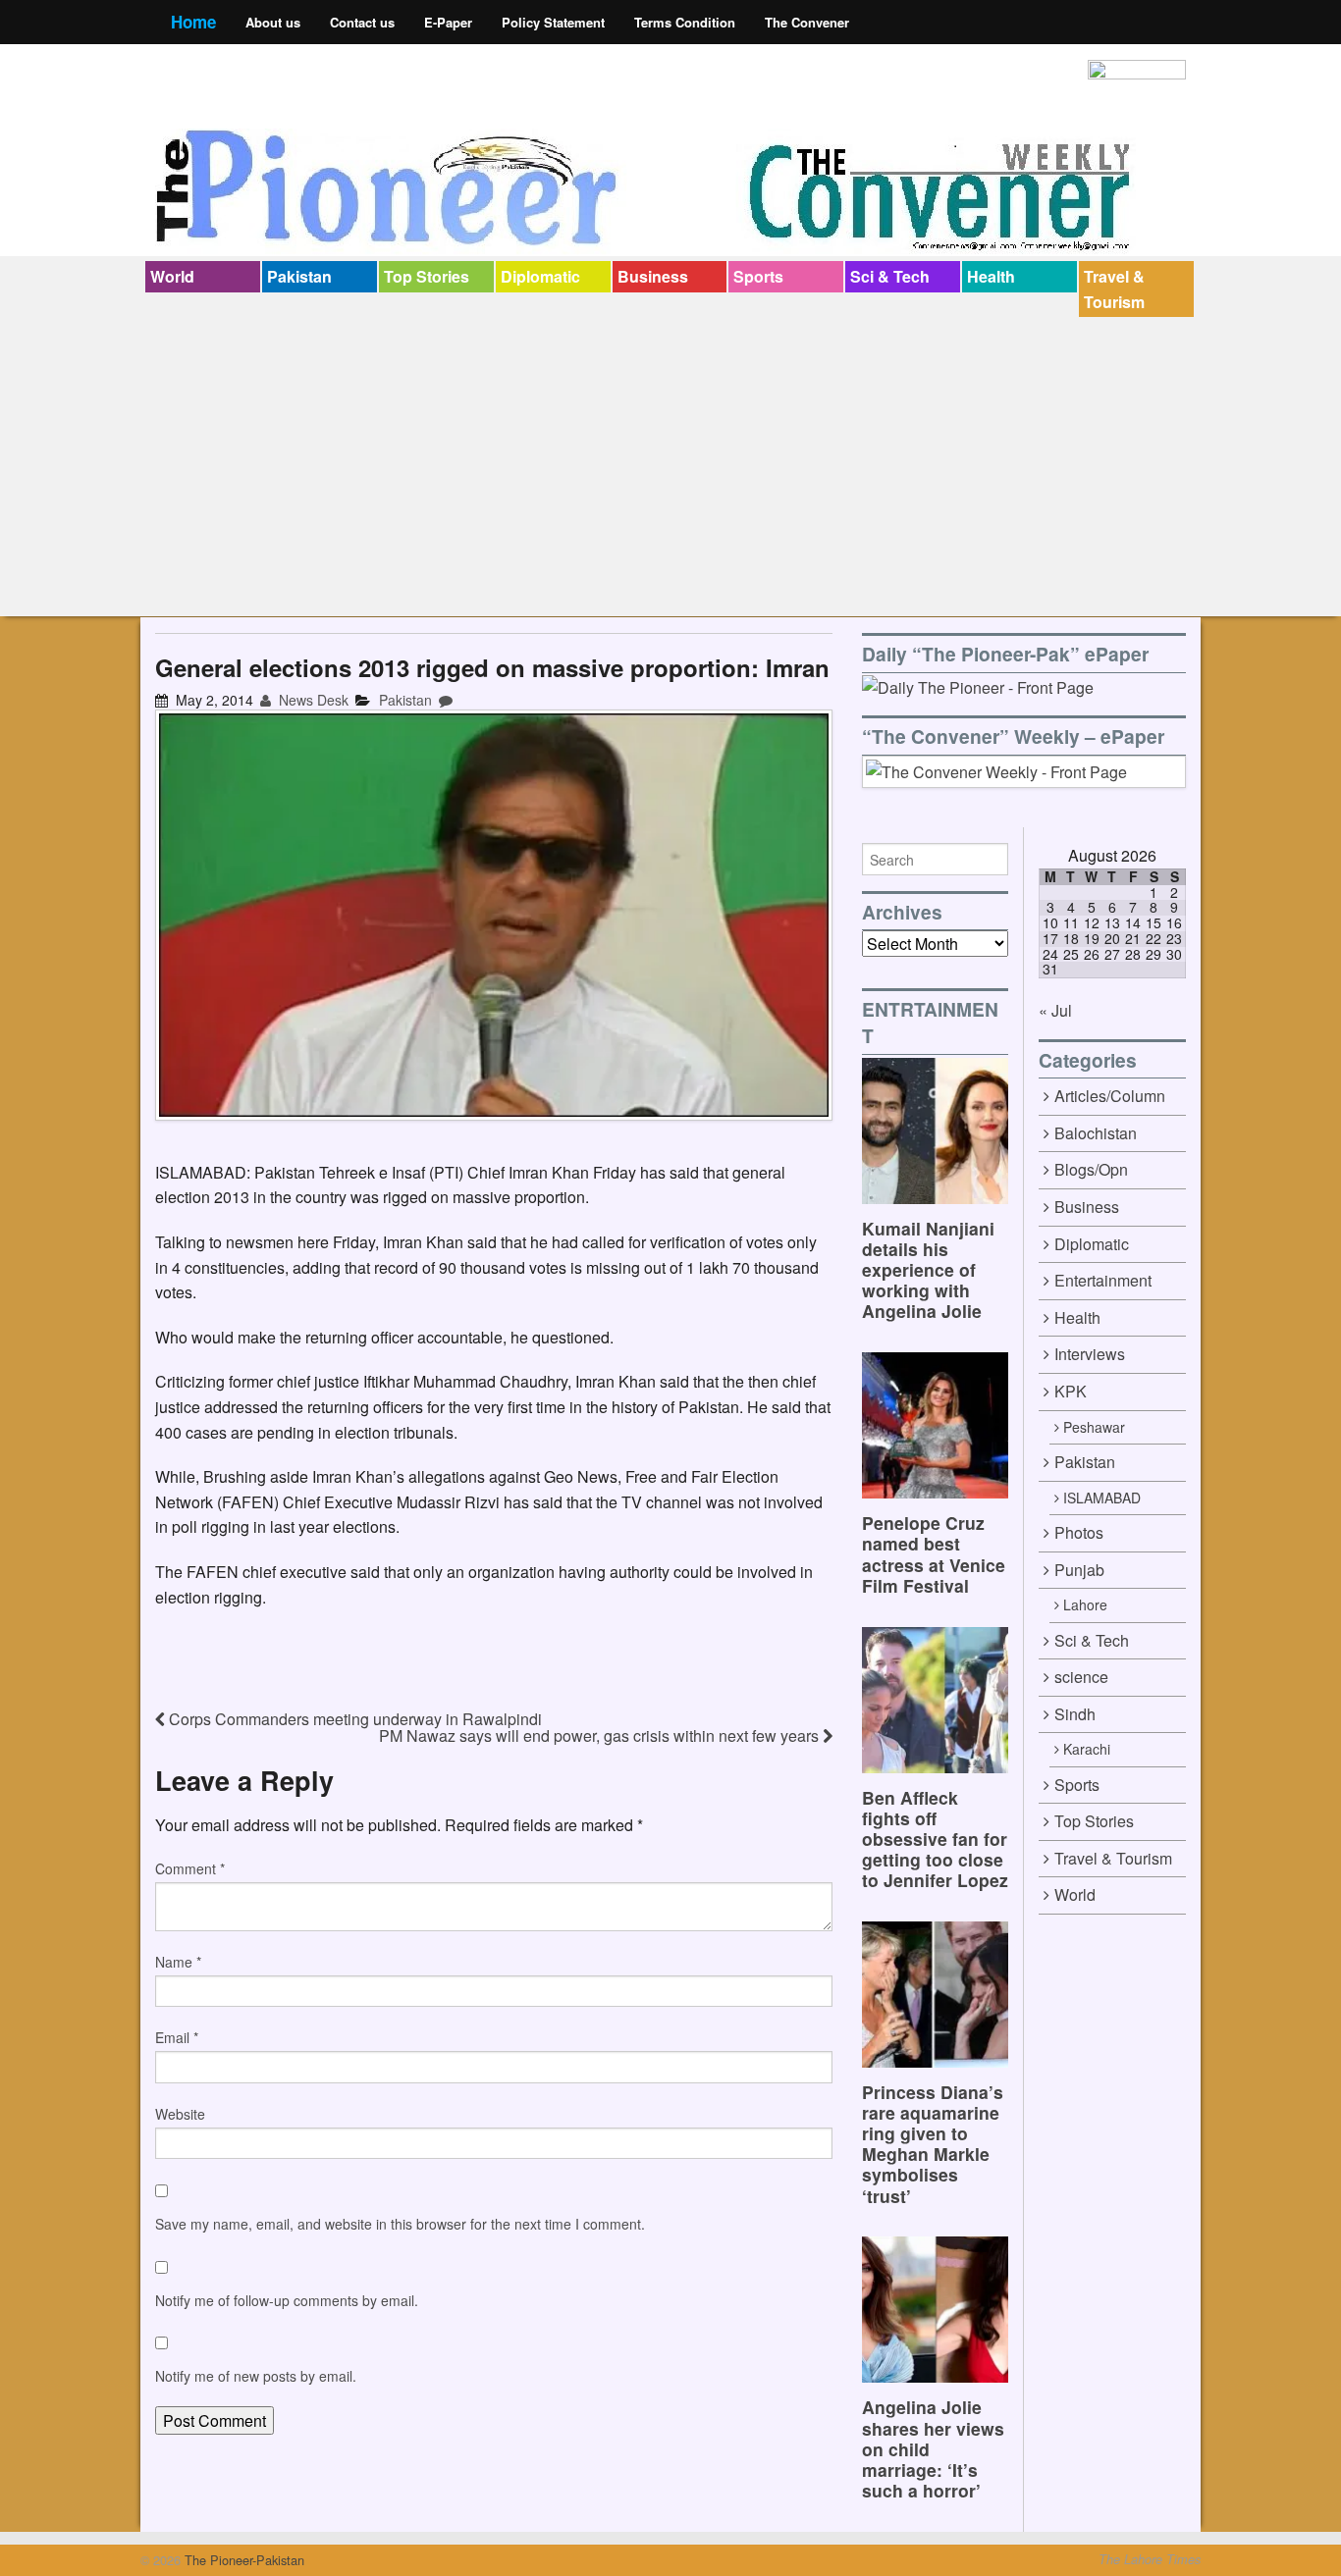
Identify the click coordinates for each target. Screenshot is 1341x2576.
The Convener (807, 22)
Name (178, 1962)
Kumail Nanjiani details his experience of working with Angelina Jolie (928, 1269)
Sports (758, 276)
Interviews (1090, 1354)
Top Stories (427, 276)
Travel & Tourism (1114, 289)
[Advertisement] (670, 464)
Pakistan (299, 276)
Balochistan (1096, 1133)
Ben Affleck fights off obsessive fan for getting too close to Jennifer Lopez (935, 1839)
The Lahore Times (1150, 2559)
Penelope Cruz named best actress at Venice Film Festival (934, 1553)
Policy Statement (553, 22)
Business (653, 276)
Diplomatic (540, 276)
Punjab (1079, 1570)
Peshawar (1094, 1427)
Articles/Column (1110, 1096)
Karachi (1087, 1749)
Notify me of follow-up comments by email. (287, 2300)
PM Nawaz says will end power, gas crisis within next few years (601, 1735)
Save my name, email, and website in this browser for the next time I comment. (400, 2224)
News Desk (312, 700)
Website (180, 2114)
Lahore (1085, 1604)
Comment (190, 1868)
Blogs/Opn (1091, 1169)
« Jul (1055, 1010)
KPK (1071, 1391)
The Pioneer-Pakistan (242, 2560)
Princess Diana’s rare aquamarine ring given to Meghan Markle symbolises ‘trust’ (933, 2144)
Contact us (362, 22)
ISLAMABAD (1102, 1498)
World (172, 276)
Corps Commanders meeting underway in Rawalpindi (353, 1719)
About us (273, 22)
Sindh (1075, 1714)
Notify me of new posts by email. (256, 2376)
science (1081, 1677)
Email (177, 2037)
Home (193, 22)
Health (991, 276)
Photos (1079, 1532)
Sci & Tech (890, 276)
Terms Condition (685, 22)
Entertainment (1103, 1280)
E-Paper (448, 22)
